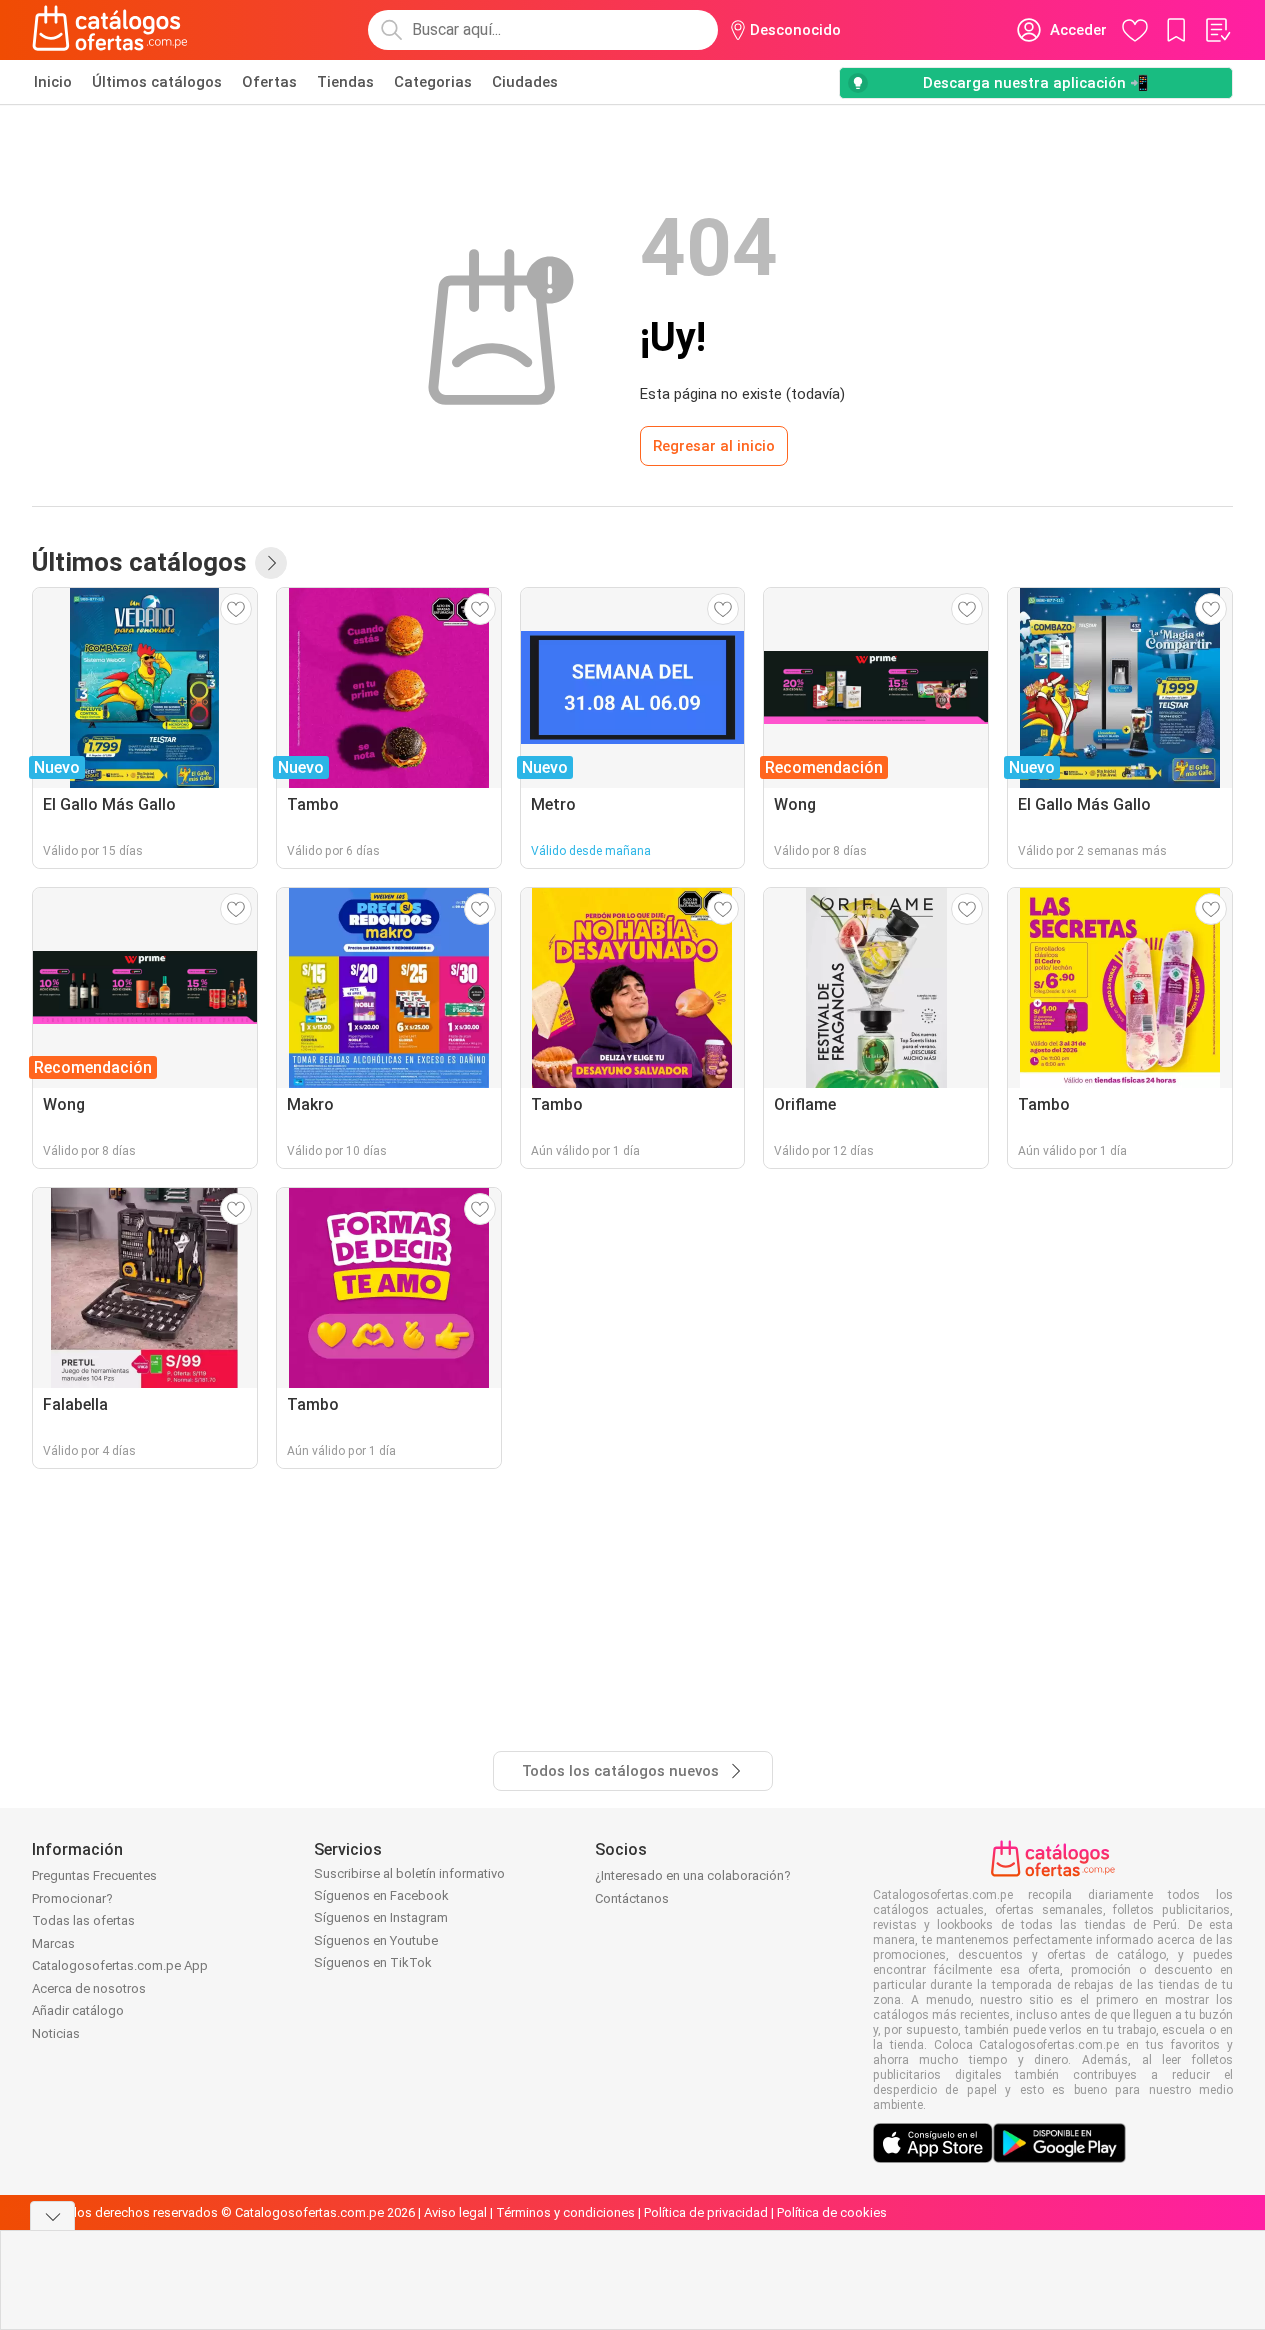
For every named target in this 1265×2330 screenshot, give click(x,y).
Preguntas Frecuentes (94, 1875)
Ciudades (525, 82)
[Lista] (1217, 30)
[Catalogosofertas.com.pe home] (110, 30)
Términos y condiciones (565, 2212)
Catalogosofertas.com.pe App (120, 1965)
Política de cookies (832, 2212)
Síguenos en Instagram (381, 1917)
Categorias (433, 82)
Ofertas (269, 82)
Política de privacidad (706, 2212)
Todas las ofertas (83, 1920)
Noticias (56, 2033)
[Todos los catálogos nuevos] (271, 563)
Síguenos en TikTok (373, 1962)
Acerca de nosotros (89, 1988)
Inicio (53, 82)
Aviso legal (455, 2212)
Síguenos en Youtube (376, 1940)
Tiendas (345, 82)
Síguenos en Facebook (381, 1895)
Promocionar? (72, 1898)
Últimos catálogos (157, 82)
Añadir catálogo (78, 2010)
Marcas (53, 1943)
